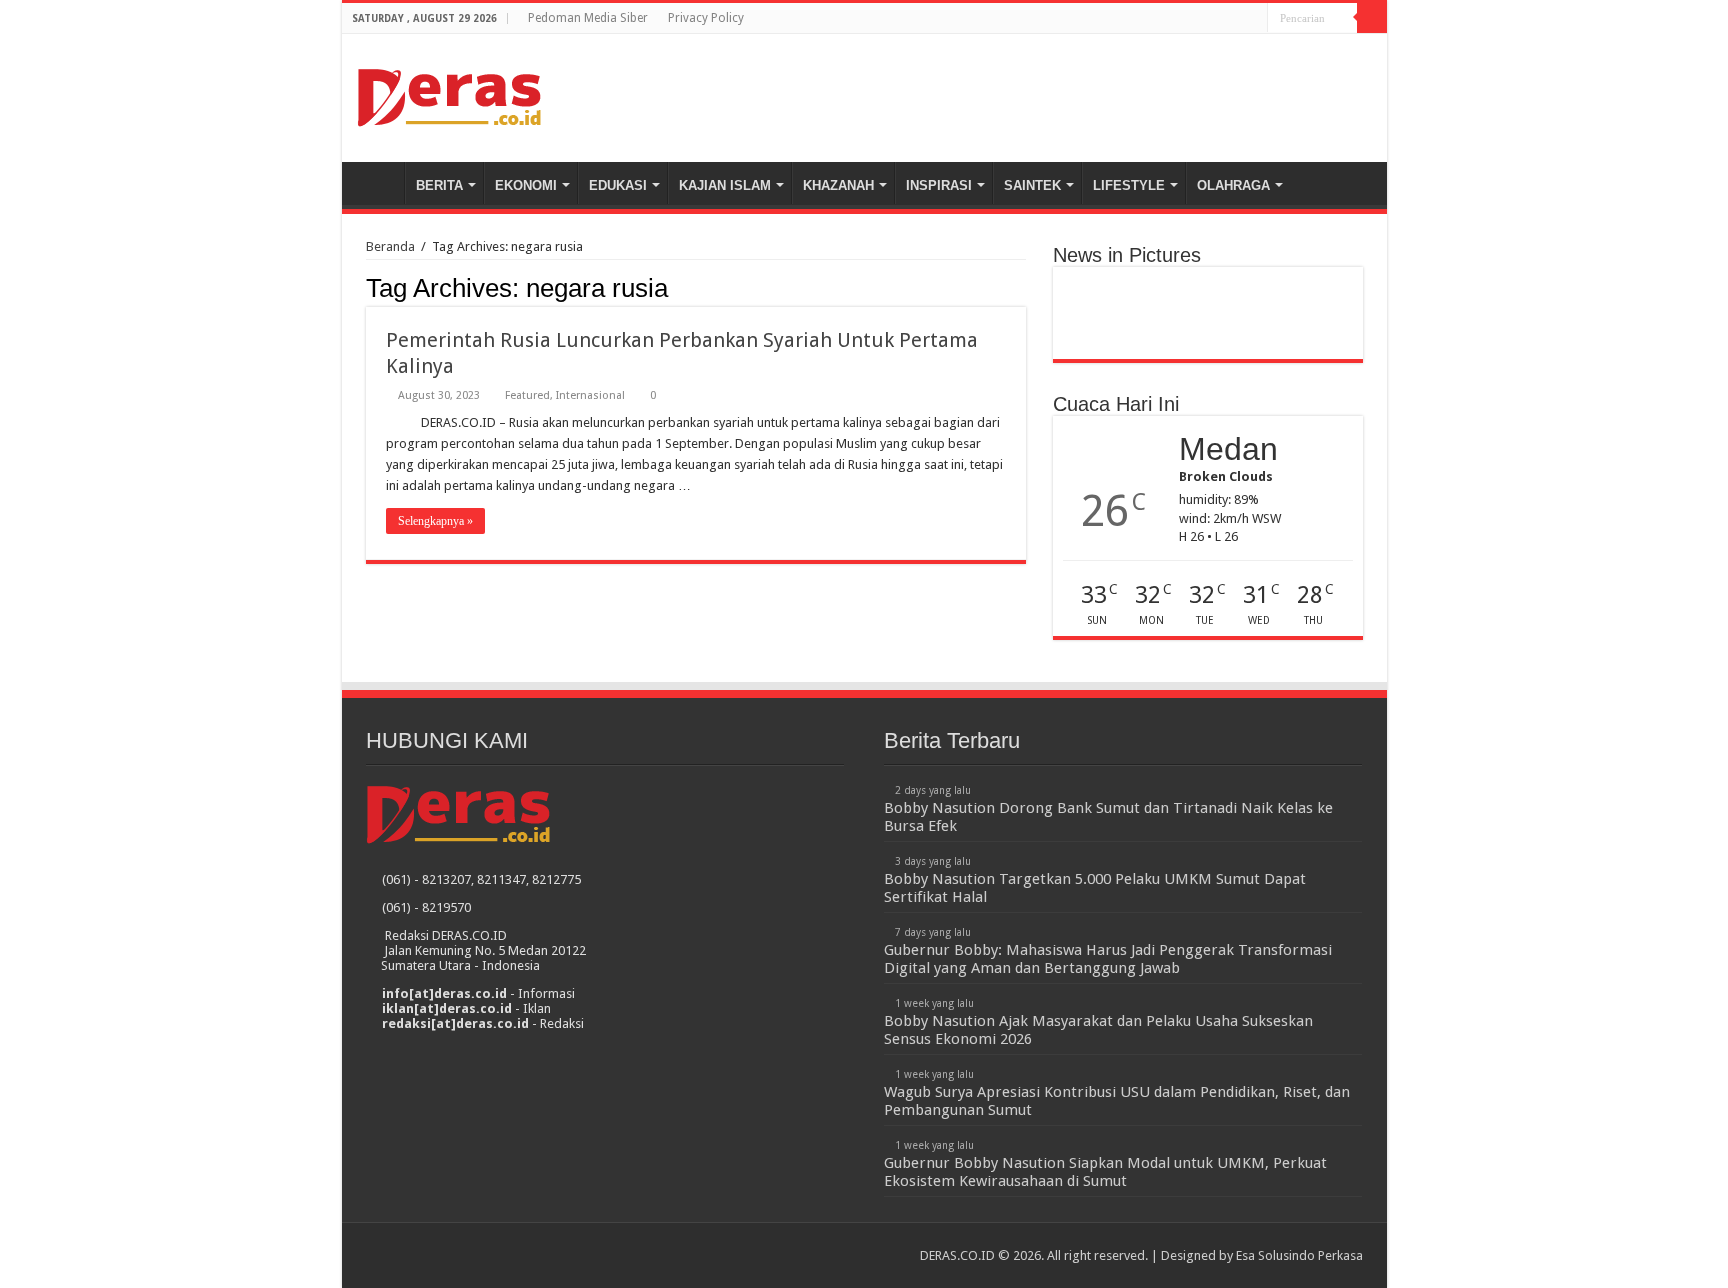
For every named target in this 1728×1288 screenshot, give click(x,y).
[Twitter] (1252, 19)
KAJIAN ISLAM (725, 185)
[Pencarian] (1372, 18)
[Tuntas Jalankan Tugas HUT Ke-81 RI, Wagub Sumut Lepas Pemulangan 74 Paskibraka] (1207, 340)
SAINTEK (1032, 185)
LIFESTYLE (1129, 185)
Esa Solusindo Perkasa (1299, 1255)
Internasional (590, 395)
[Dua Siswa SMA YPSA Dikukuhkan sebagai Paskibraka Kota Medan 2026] (1207, 322)
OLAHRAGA (1233, 185)
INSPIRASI (939, 185)
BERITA (439, 185)
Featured (527, 395)
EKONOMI (526, 185)
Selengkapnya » (435, 521)
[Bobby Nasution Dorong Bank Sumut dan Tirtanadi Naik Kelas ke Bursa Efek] (1111, 286)
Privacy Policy (706, 18)
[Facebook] (1233, 19)
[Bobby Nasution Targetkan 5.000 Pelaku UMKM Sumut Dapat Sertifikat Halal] (1207, 286)
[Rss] (1214, 19)
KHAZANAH (838, 185)
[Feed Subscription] (1020, 287)
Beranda (378, 183)
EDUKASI (618, 185)
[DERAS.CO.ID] (449, 94)
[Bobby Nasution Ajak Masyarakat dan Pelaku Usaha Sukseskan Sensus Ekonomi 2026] (1111, 304)
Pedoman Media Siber (588, 18)
